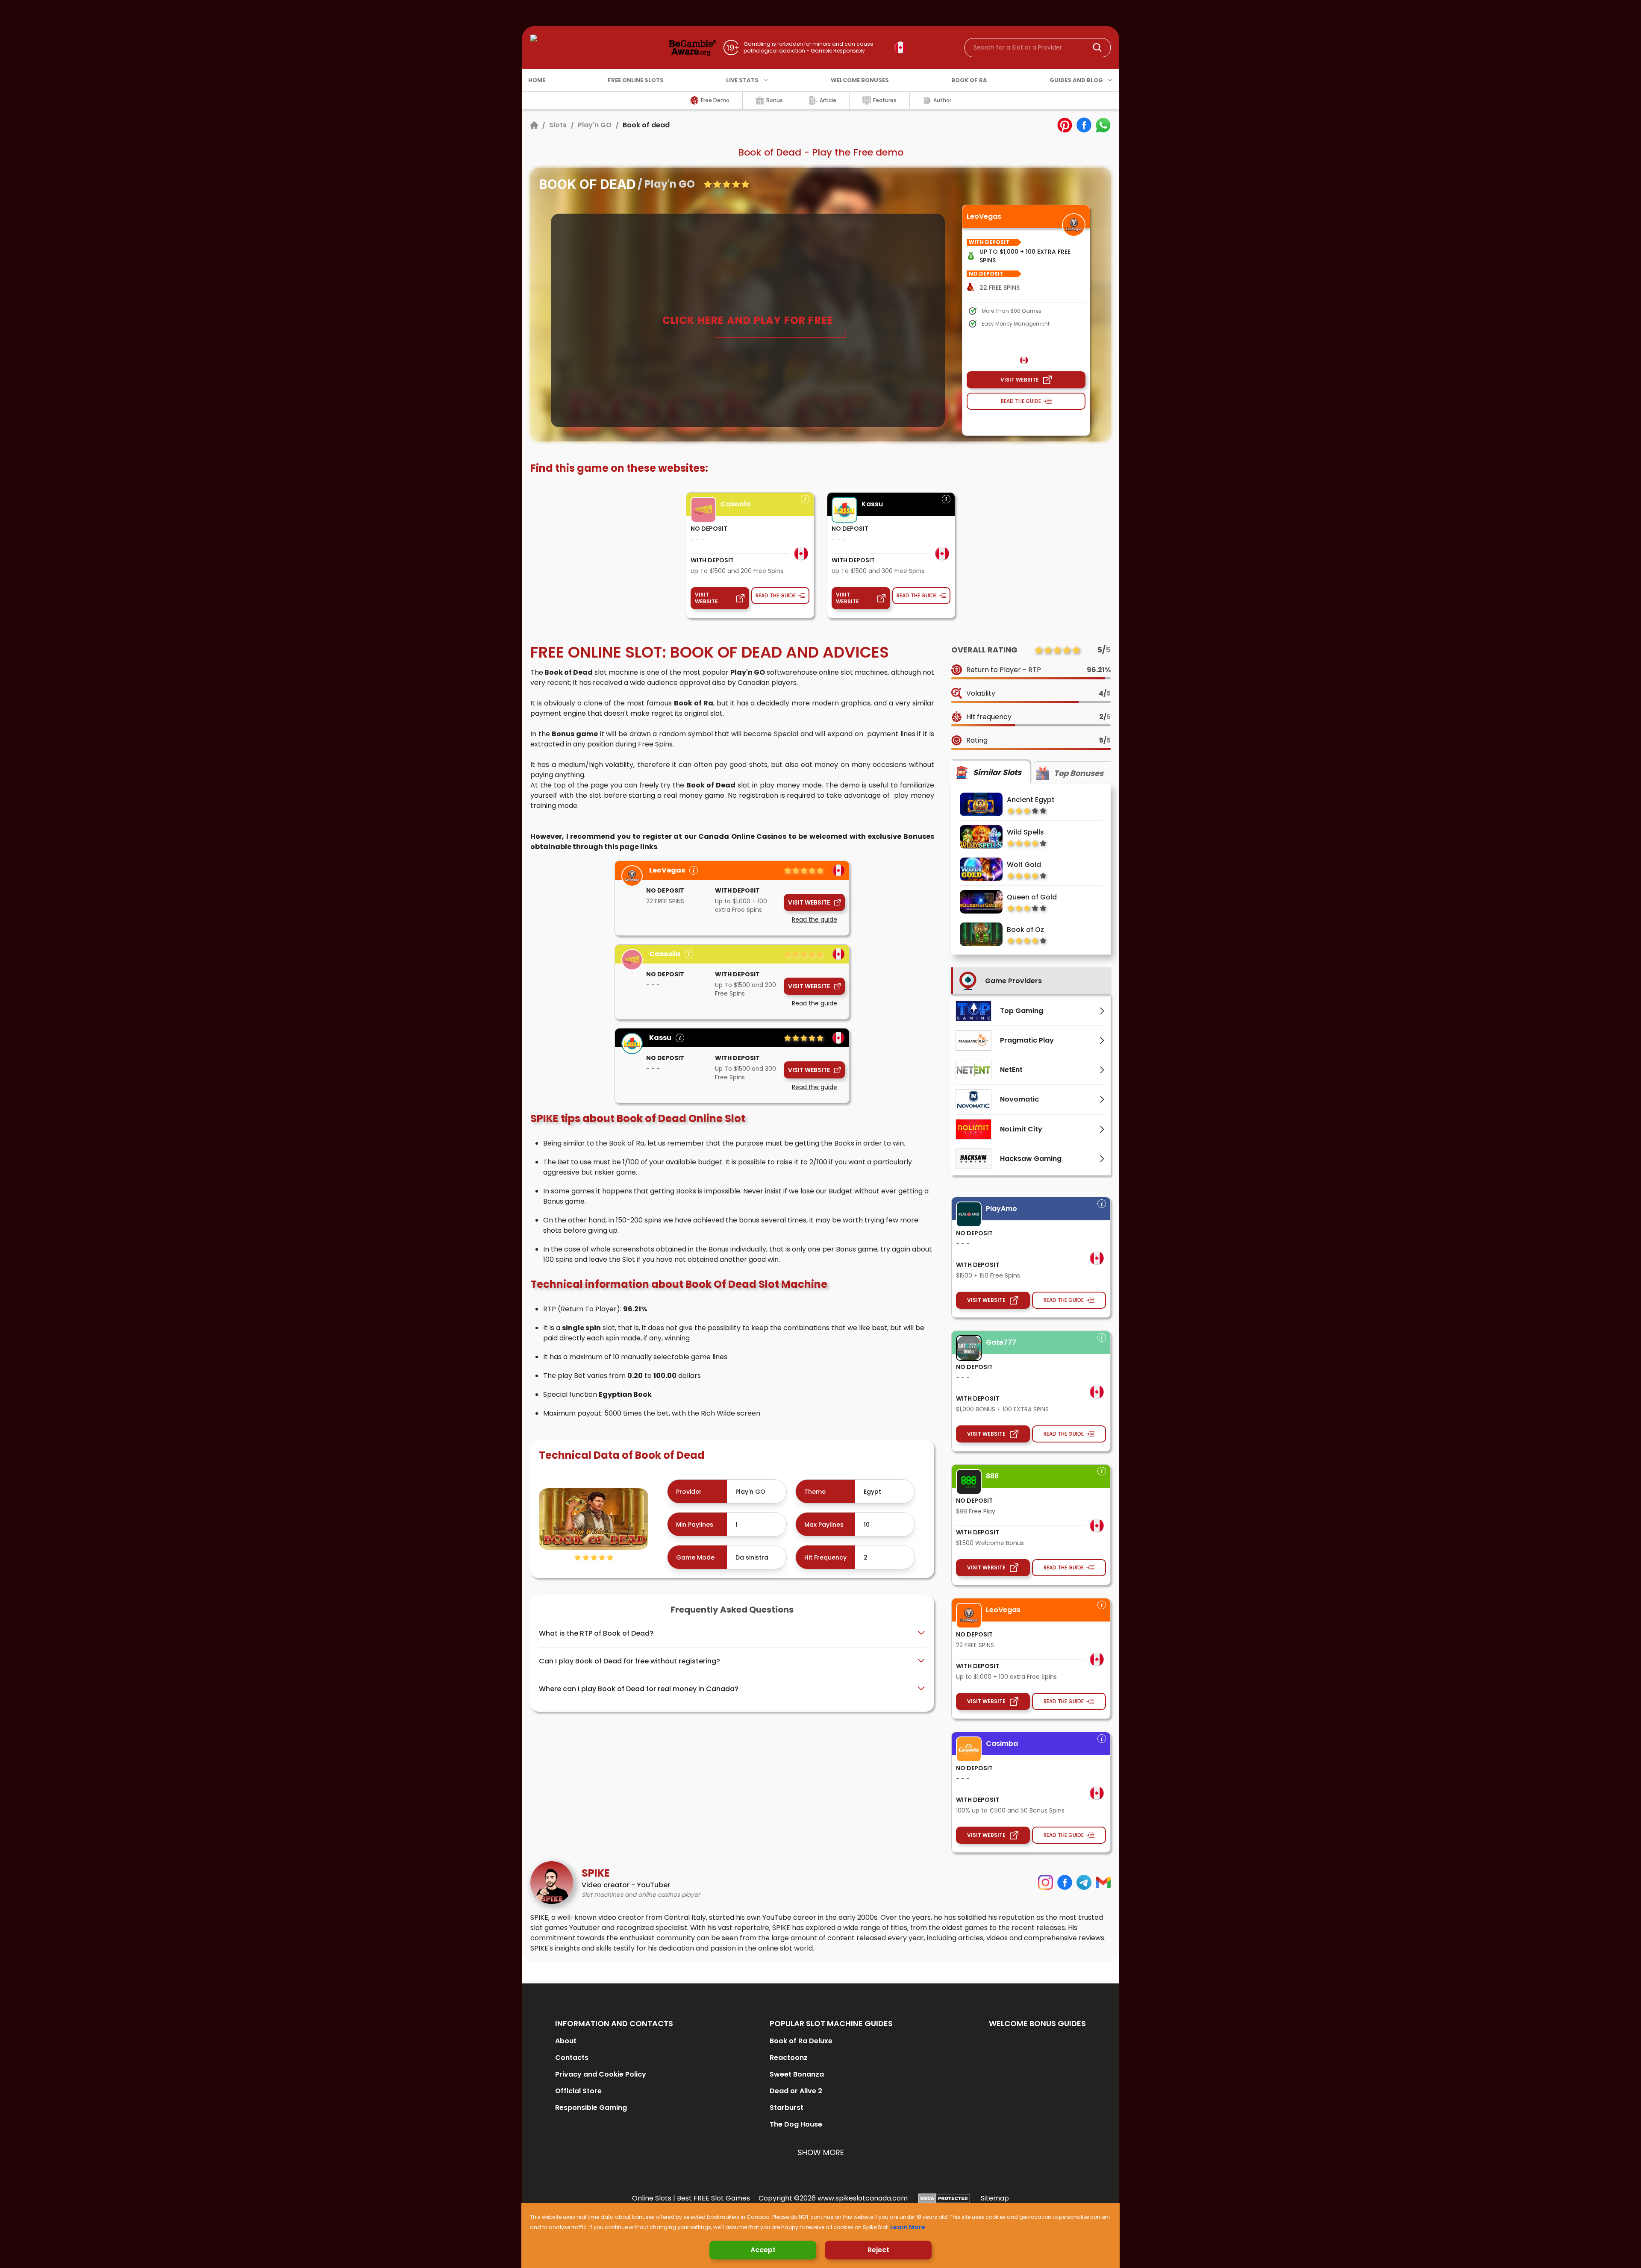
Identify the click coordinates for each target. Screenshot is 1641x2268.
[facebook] (1084, 125)
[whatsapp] (1103, 125)
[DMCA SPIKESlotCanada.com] (944, 2198)
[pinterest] (1065, 125)
